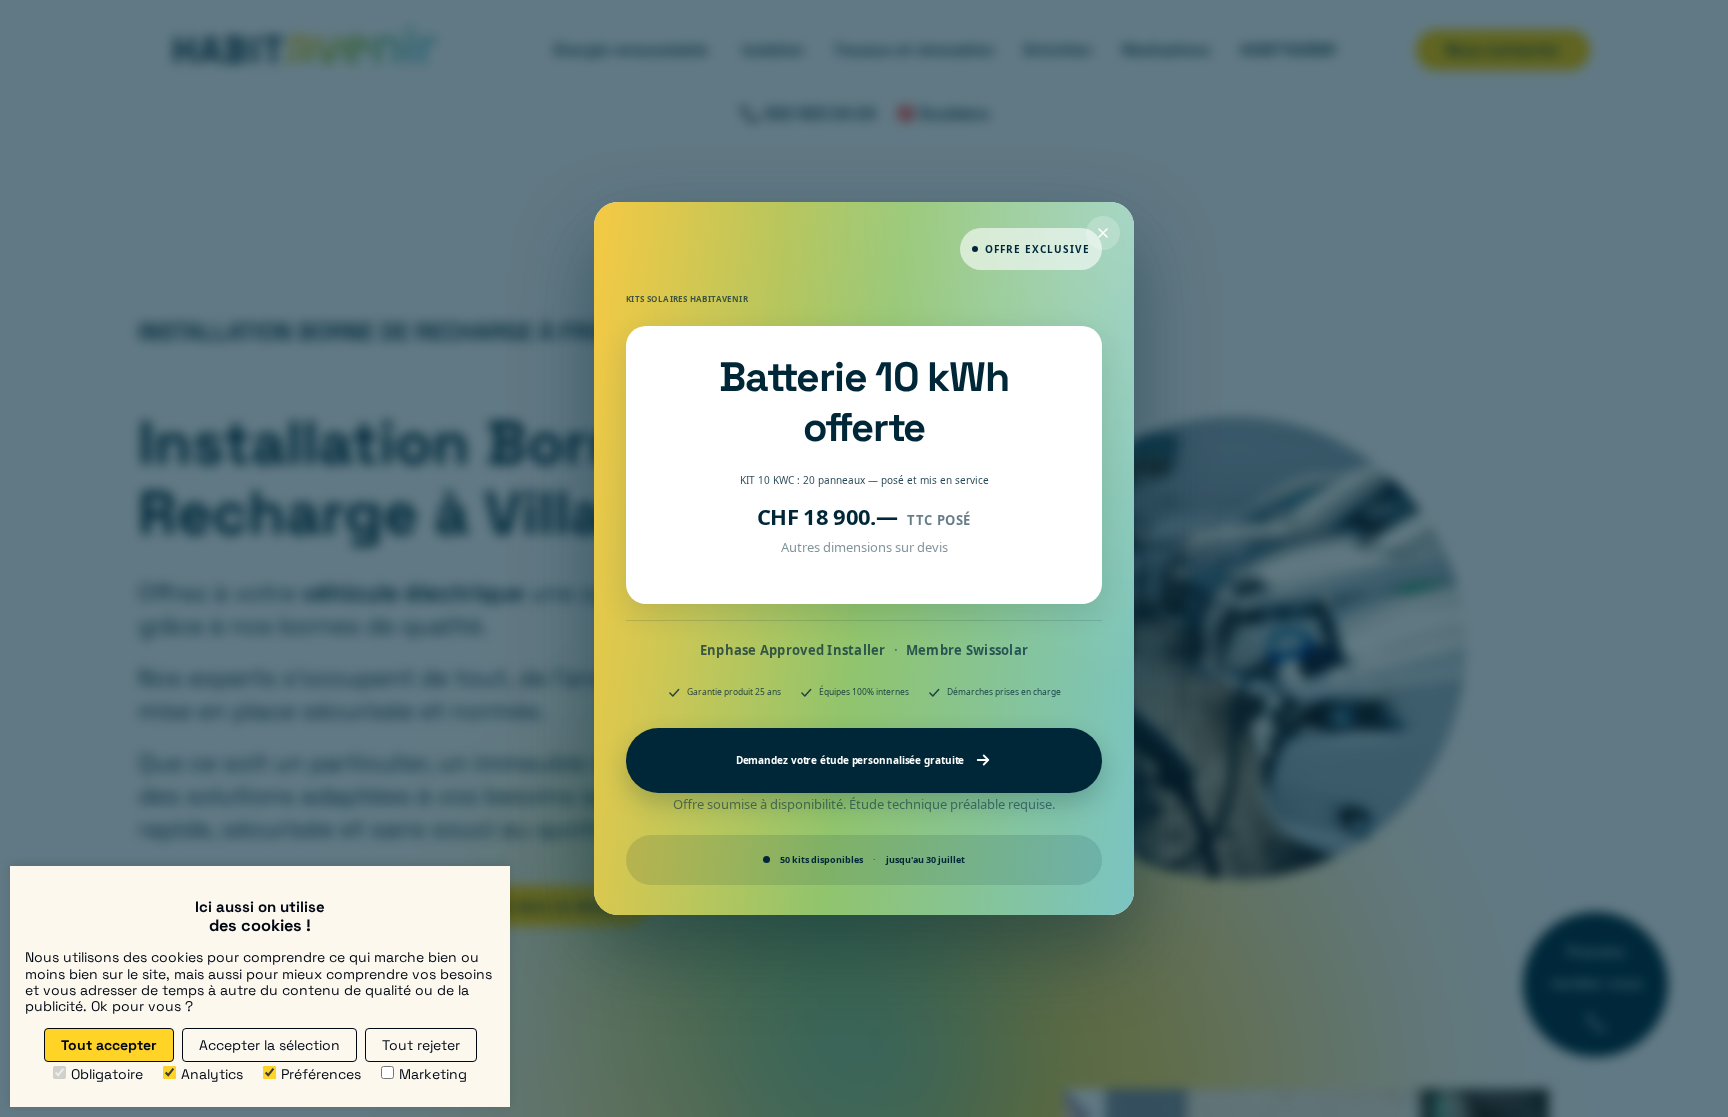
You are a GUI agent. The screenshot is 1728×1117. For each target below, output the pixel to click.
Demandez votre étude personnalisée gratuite (850, 760)
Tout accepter (109, 1045)
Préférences (321, 1074)
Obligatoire (107, 1074)
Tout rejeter (421, 1045)
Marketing (433, 1074)
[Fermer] (1103, 233)
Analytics (212, 1074)
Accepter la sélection (269, 1045)
